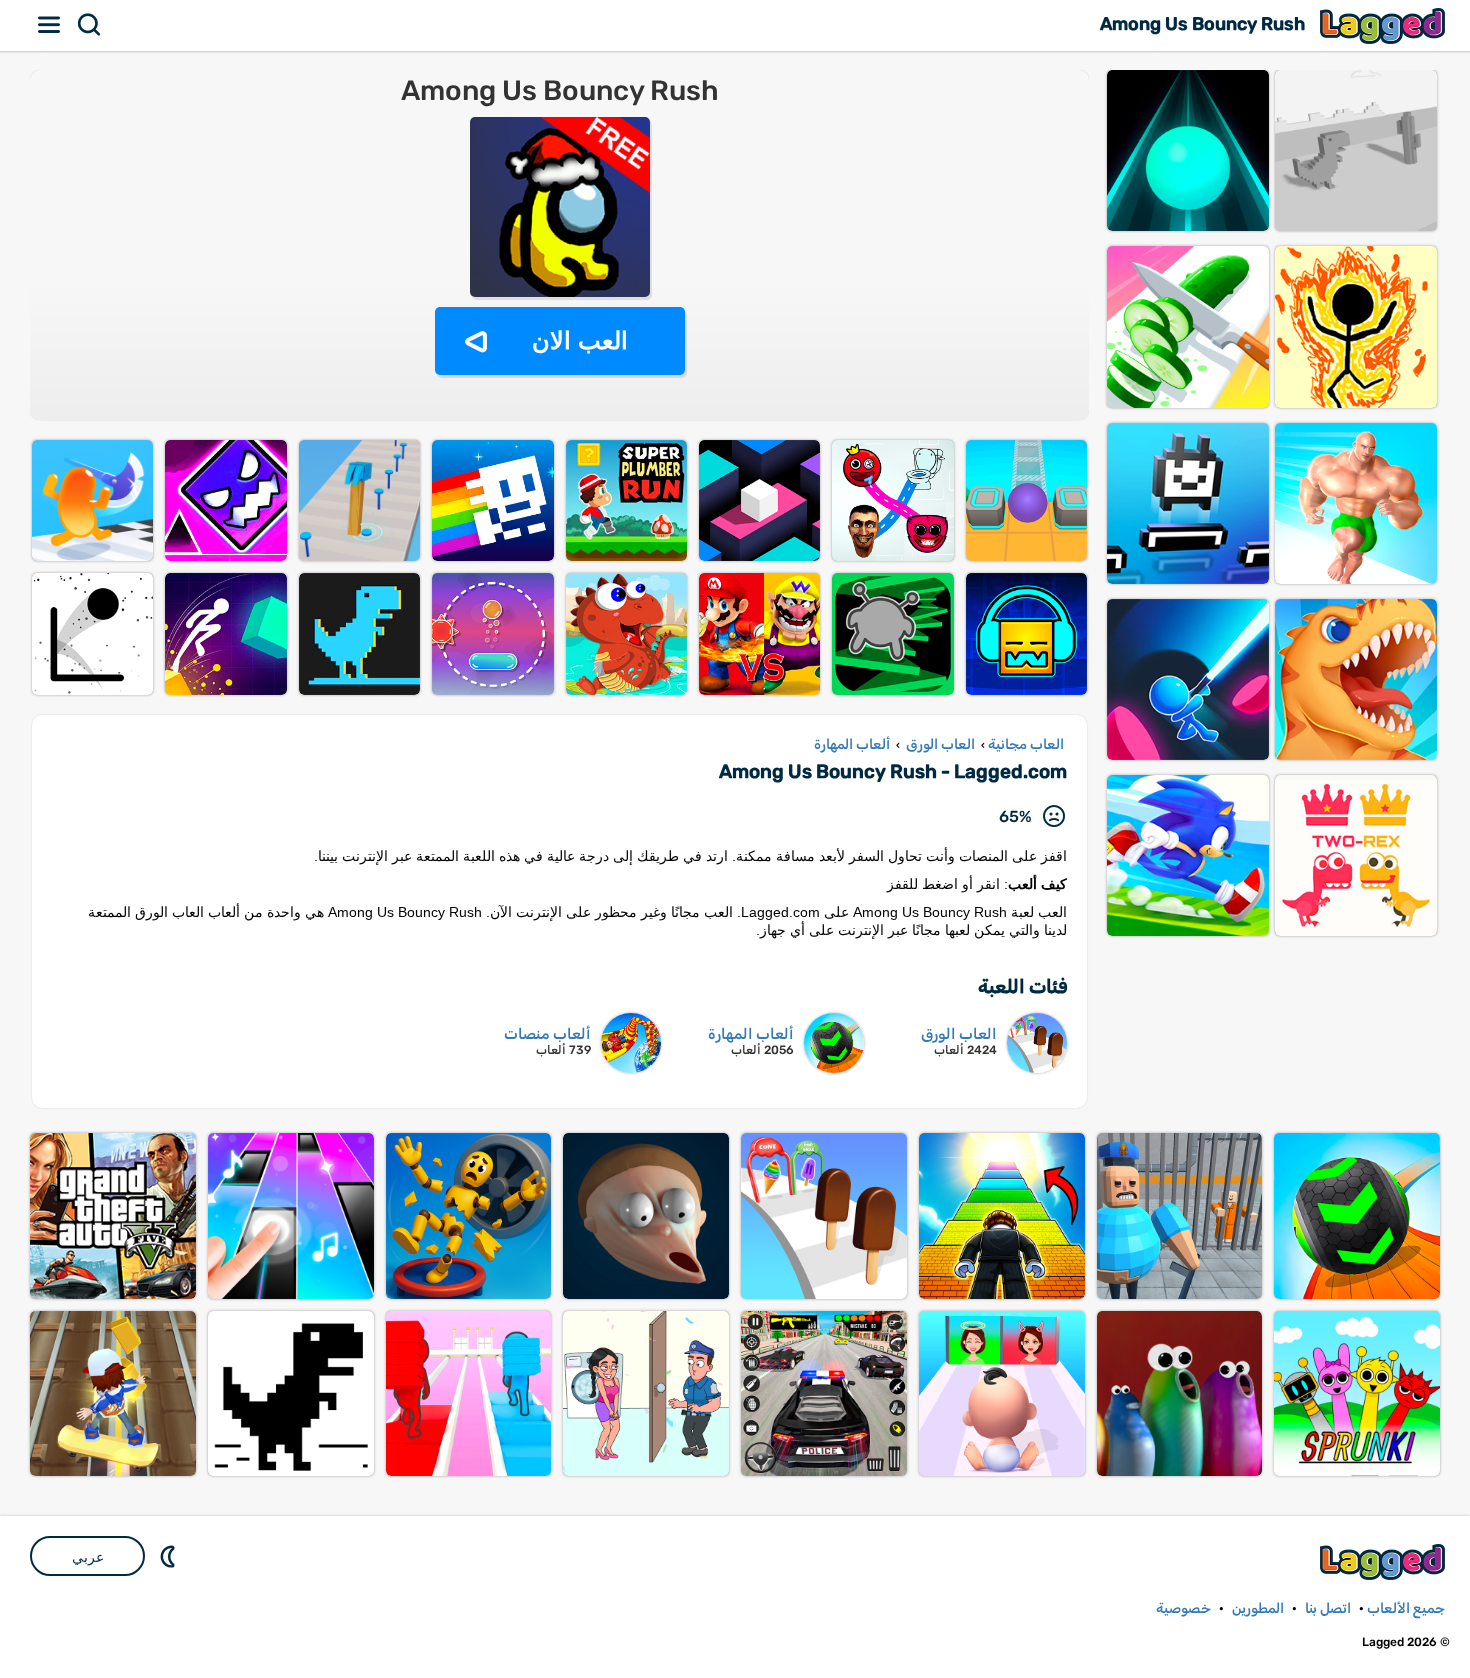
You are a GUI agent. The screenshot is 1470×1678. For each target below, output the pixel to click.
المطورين (1258, 1608)
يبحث (90, 25)
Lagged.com (1385, 1561)
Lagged (1385, 25)
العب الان (580, 340)
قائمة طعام (50, 25)
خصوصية (1183, 1608)
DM (170, 1556)
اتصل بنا (1328, 1608)
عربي (88, 1557)
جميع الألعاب (1406, 1608)
